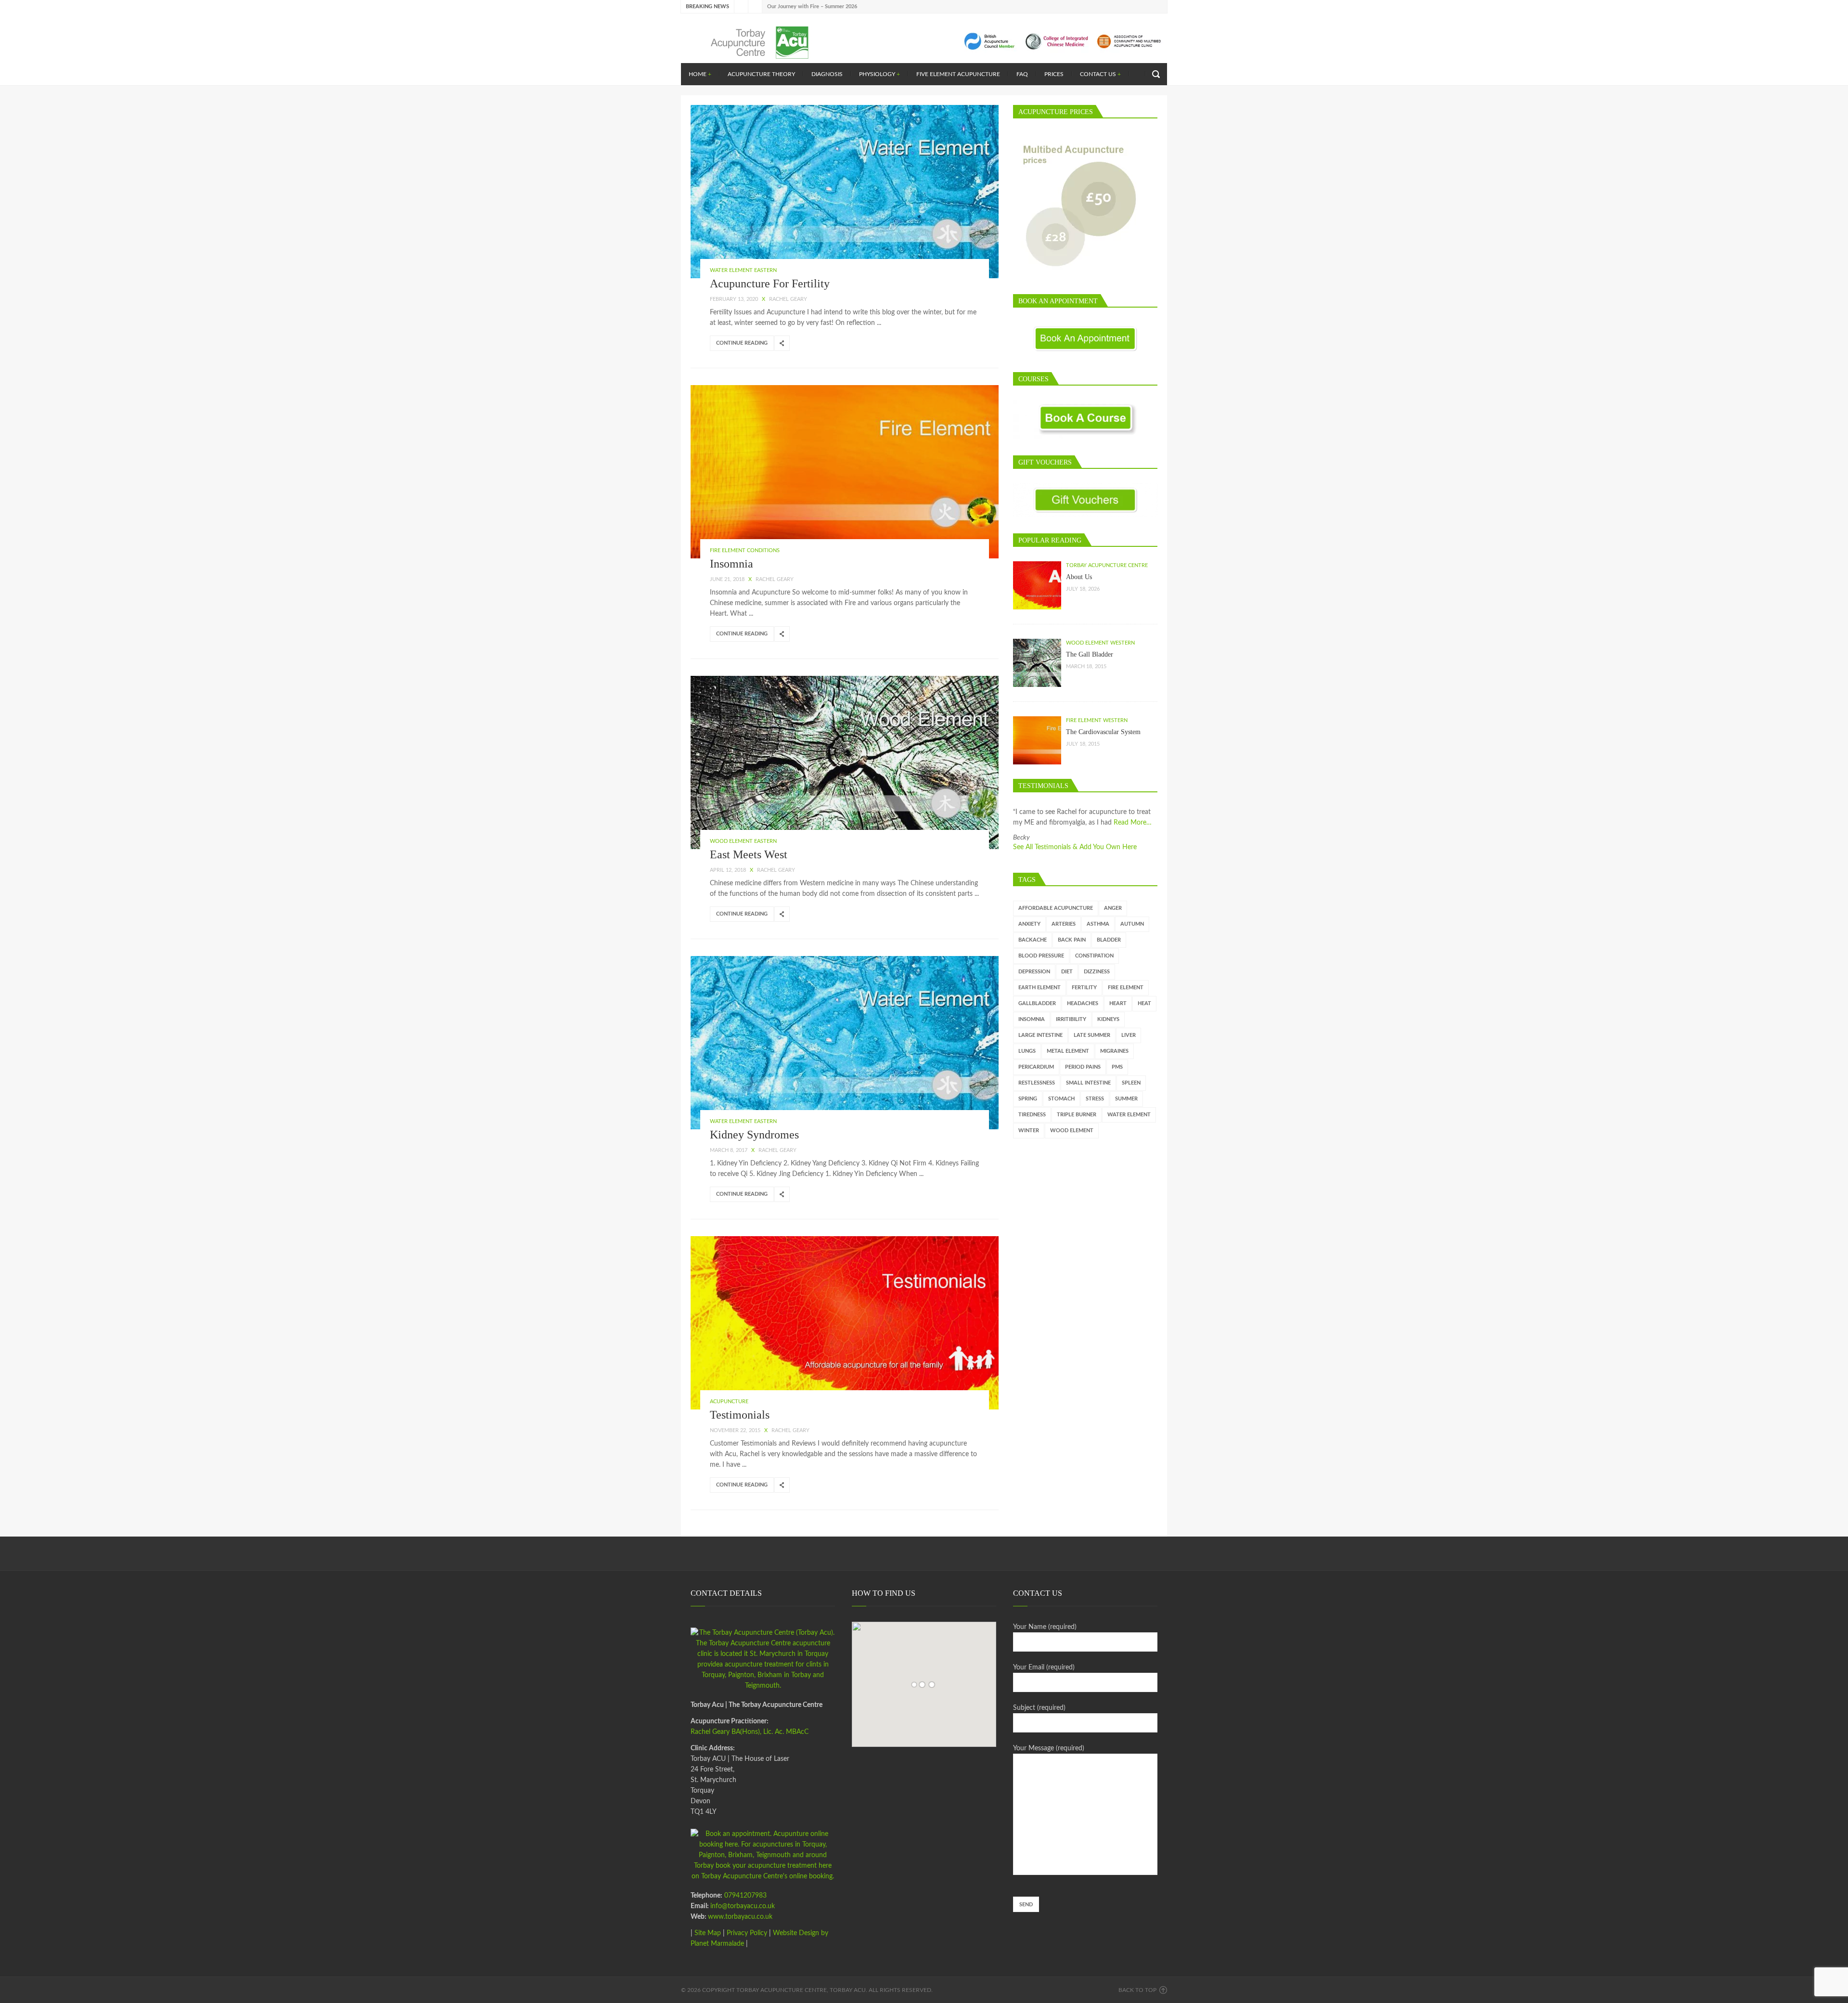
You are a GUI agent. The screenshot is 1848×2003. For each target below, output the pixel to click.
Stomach (1061, 1099)
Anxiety (1029, 924)
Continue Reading (742, 343)
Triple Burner (1077, 1115)
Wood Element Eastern (743, 841)
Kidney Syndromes (754, 1135)
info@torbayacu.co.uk (743, 1906)
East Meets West (749, 854)
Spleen (1131, 1083)
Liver (1129, 1035)
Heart (1118, 1003)
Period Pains (1083, 1067)
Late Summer (1092, 1035)
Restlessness (1037, 1083)
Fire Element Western (1097, 720)
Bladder (1109, 940)
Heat (1144, 1003)
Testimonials (740, 1415)
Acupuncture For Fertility (770, 284)
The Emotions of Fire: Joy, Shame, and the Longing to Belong (839, 6)
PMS (1117, 1067)
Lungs (1027, 1051)
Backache (1033, 940)
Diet (1067, 972)
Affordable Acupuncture (1056, 908)
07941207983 (744, 1896)
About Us (1079, 577)
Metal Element (1068, 1051)
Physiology (879, 74)
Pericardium (1036, 1067)
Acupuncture (729, 1402)
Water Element (1129, 1115)
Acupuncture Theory (761, 74)
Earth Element (1039, 988)
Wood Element (1072, 1131)
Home (700, 74)
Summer (1126, 1099)
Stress (1095, 1099)
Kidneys (1108, 1019)
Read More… (1133, 823)
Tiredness (1032, 1115)
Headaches (1083, 1003)
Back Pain (1072, 940)
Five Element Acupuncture (958, 74)
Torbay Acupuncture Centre (1107, 565)
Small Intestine (1088, 1083)
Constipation (1094, 956)
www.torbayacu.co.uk (740, 1917)
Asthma (1098, 924)
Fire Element (1126, 988)
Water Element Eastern (743, 270)
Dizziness (1097, 972)
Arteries (1064, 924)
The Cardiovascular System (1103, 732)
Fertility (1084, 988)
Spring (1028, 1099)
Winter (1029, 1131)
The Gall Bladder (1090, 654)
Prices (1054, 74)
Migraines (1114, 1051)
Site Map (708, 1933)
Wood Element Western (1100, 643)
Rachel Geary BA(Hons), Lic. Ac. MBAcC (750, 1732)
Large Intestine (1040, 1035)
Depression (1034, 972)
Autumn (1132, 924)
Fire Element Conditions (745, 550)
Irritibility (1071, 1019)
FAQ (1022, 74)
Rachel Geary (788, 299)
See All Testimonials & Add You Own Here (1075, 847)
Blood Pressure (1041, 956)
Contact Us (1100, 74)
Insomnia (731, 564)
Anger (1113, 908)
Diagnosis (827, 74)
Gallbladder (1037, 1003)
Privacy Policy (747, 1933)
